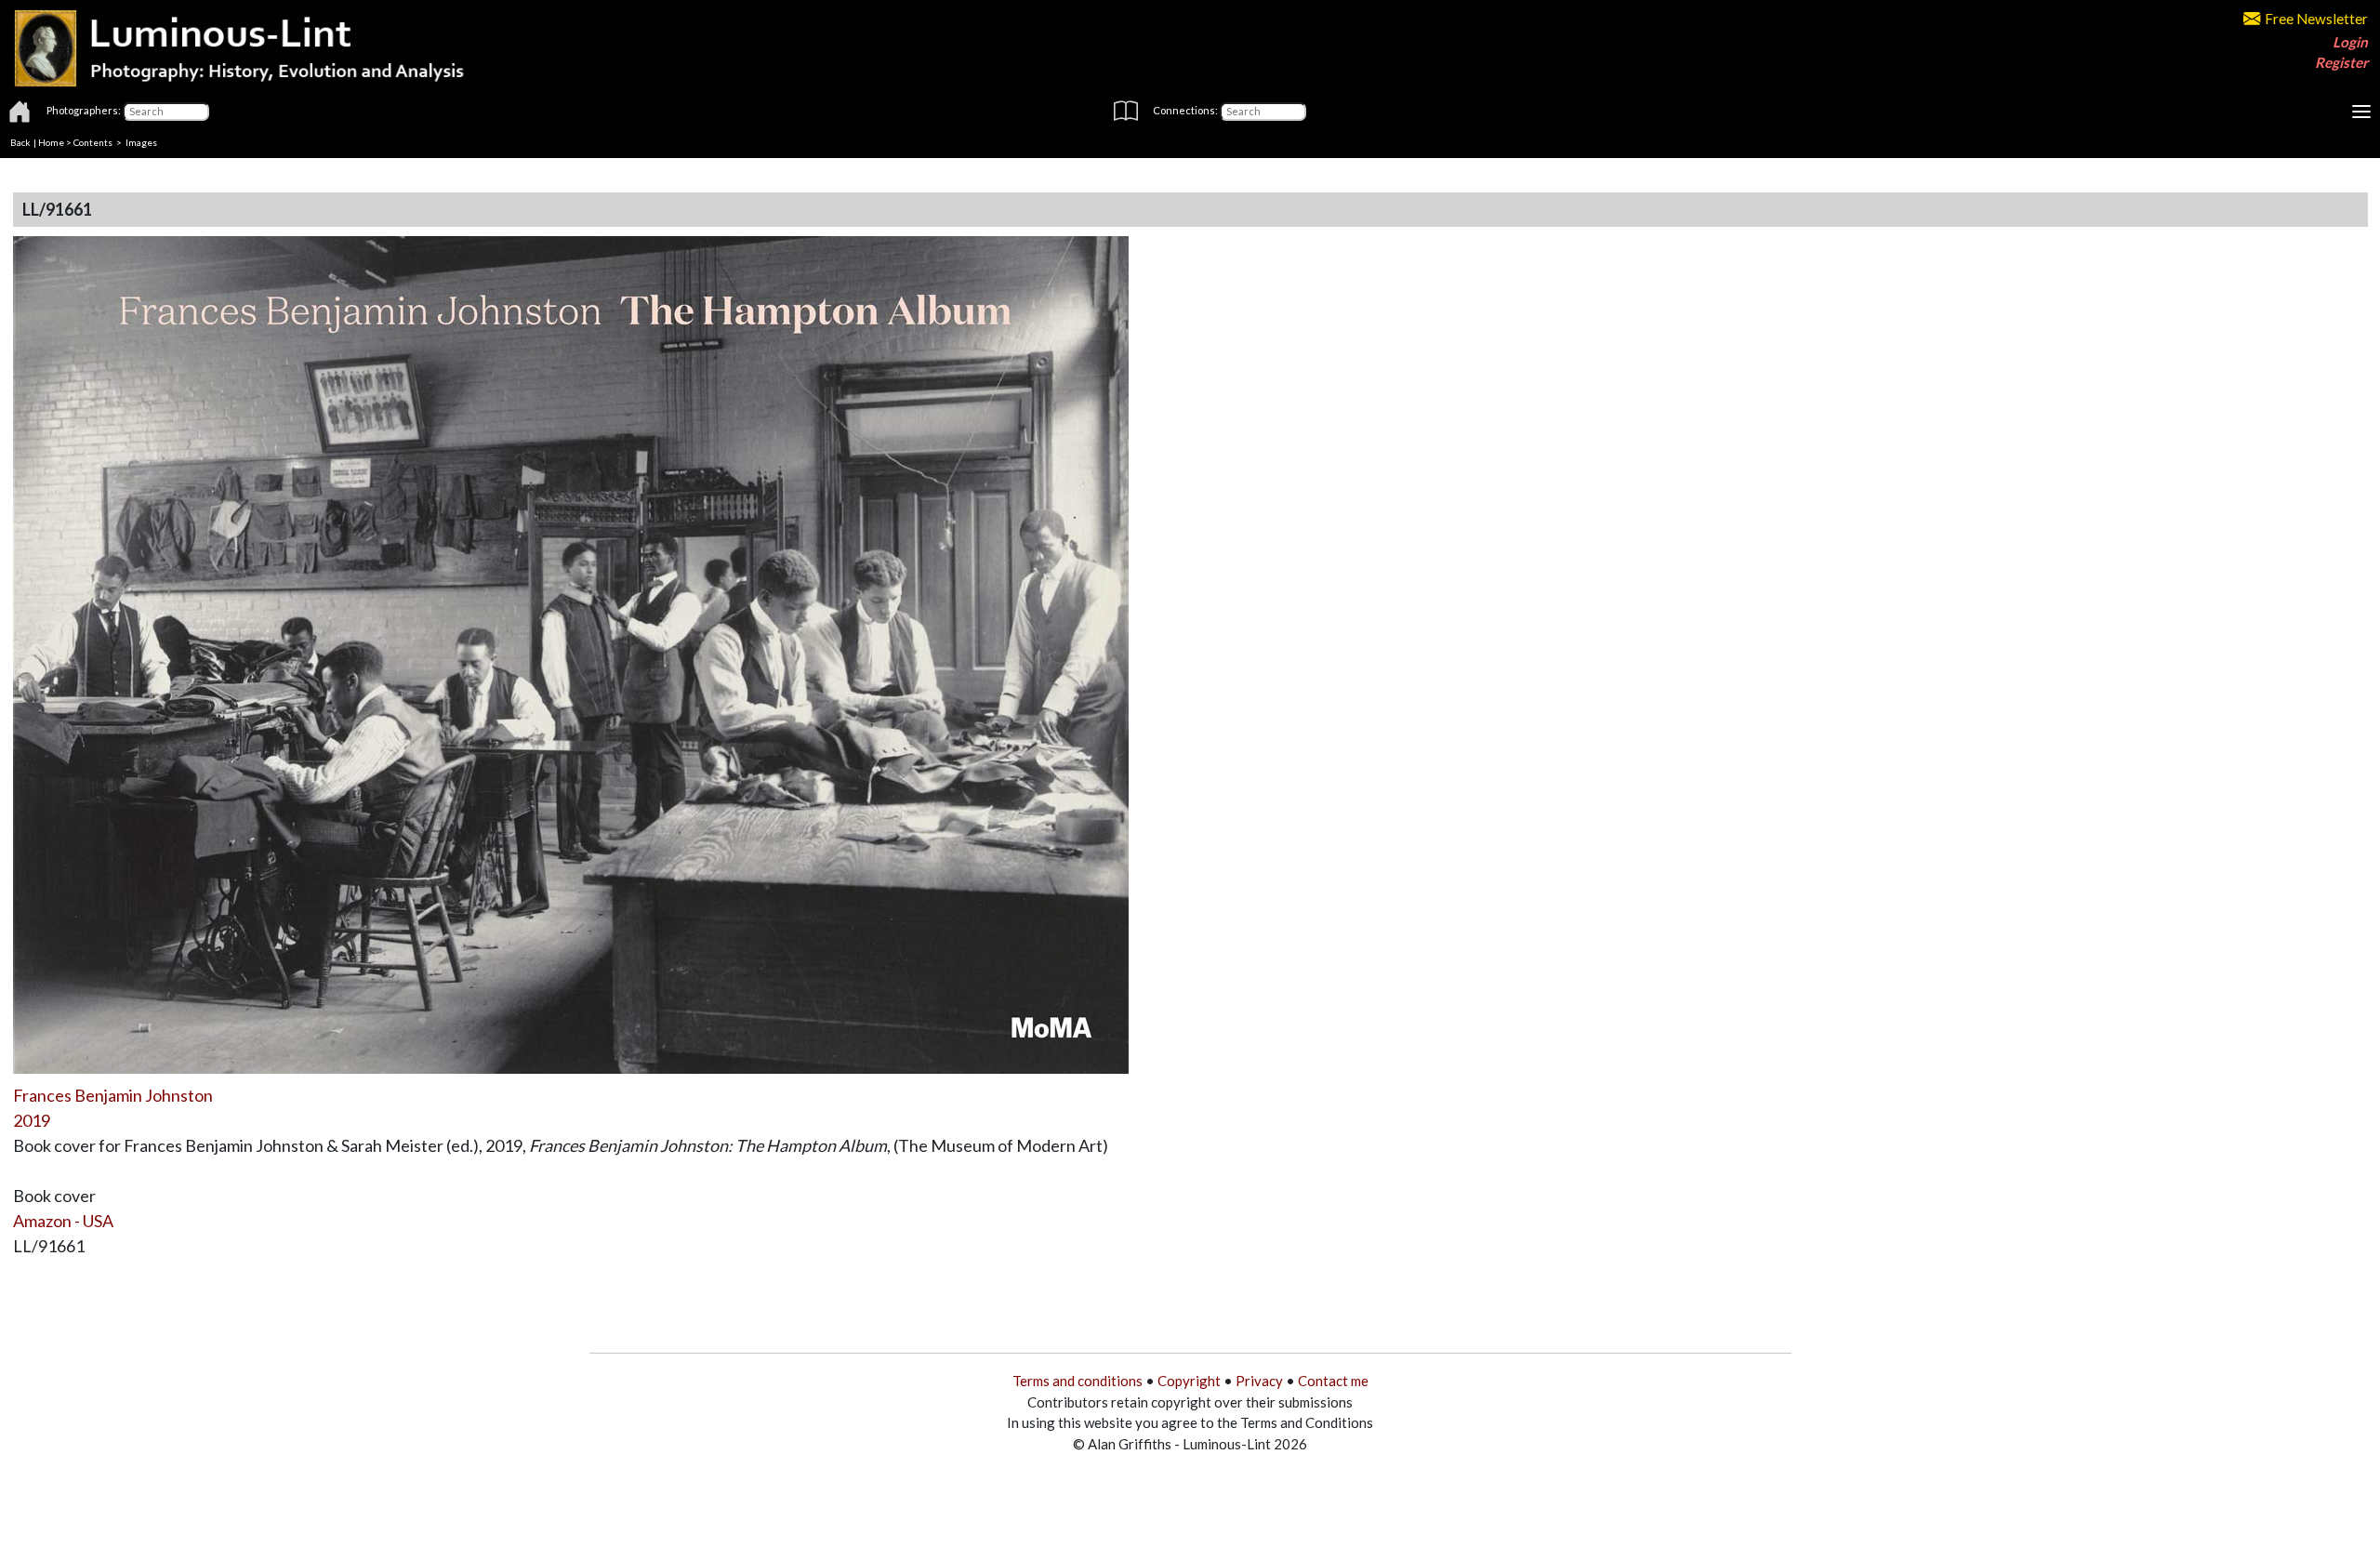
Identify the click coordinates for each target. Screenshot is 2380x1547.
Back (20, 142)
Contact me (1333, 1381)
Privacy (1259, 1381)
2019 (32, 1120)
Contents (93, 142)
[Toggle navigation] (2361, 112)
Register (2341, 62)
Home (51, 142)
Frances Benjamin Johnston (113, 1095)
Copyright (1189, 1381)
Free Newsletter (2316, 19)
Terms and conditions (1078, 1381)
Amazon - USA (63, 1221)
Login (2350, 42)
